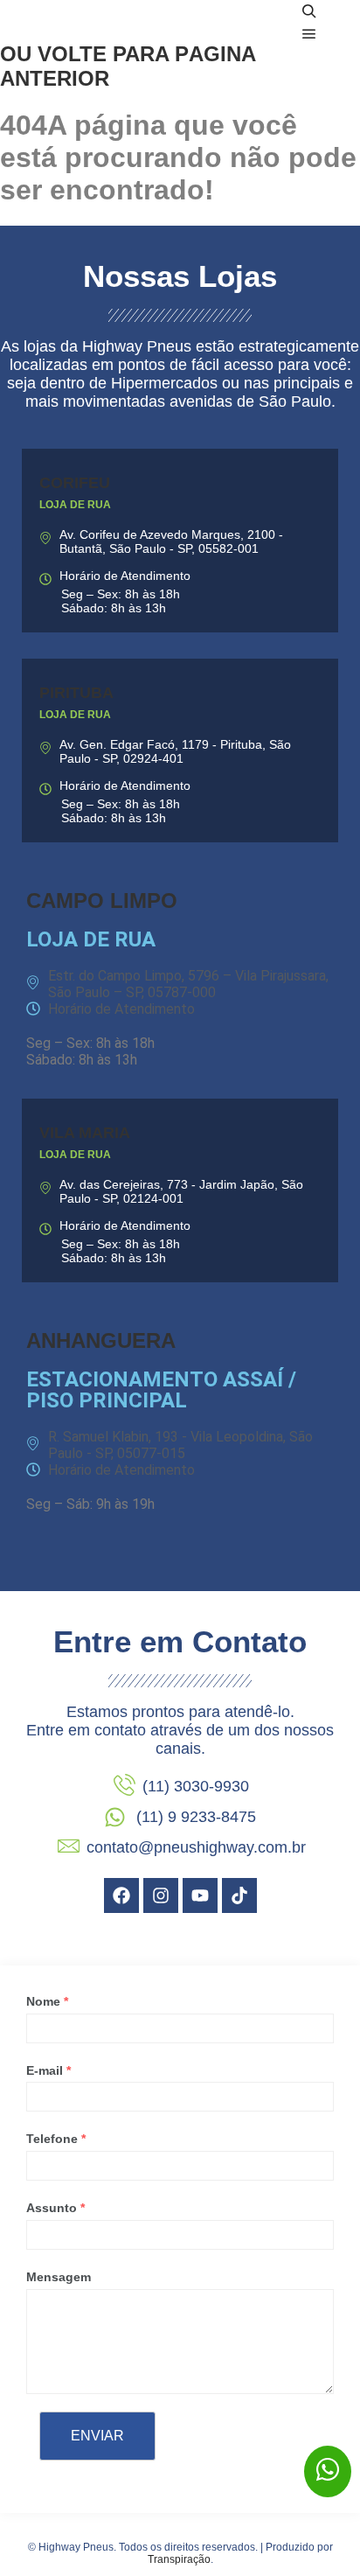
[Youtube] (200, 1895)
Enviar (97, 2436)
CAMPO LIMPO (102, 901)
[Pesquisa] (309, 11)
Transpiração (179, 2559)
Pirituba (76, 693)
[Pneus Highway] (122, 23)
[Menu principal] (309, 34)
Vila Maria (85, 1133)
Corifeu (75, 483)
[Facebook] (121, 1895)
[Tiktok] (239, 1895)
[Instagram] (161, 1895)
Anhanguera (101, 1340)
